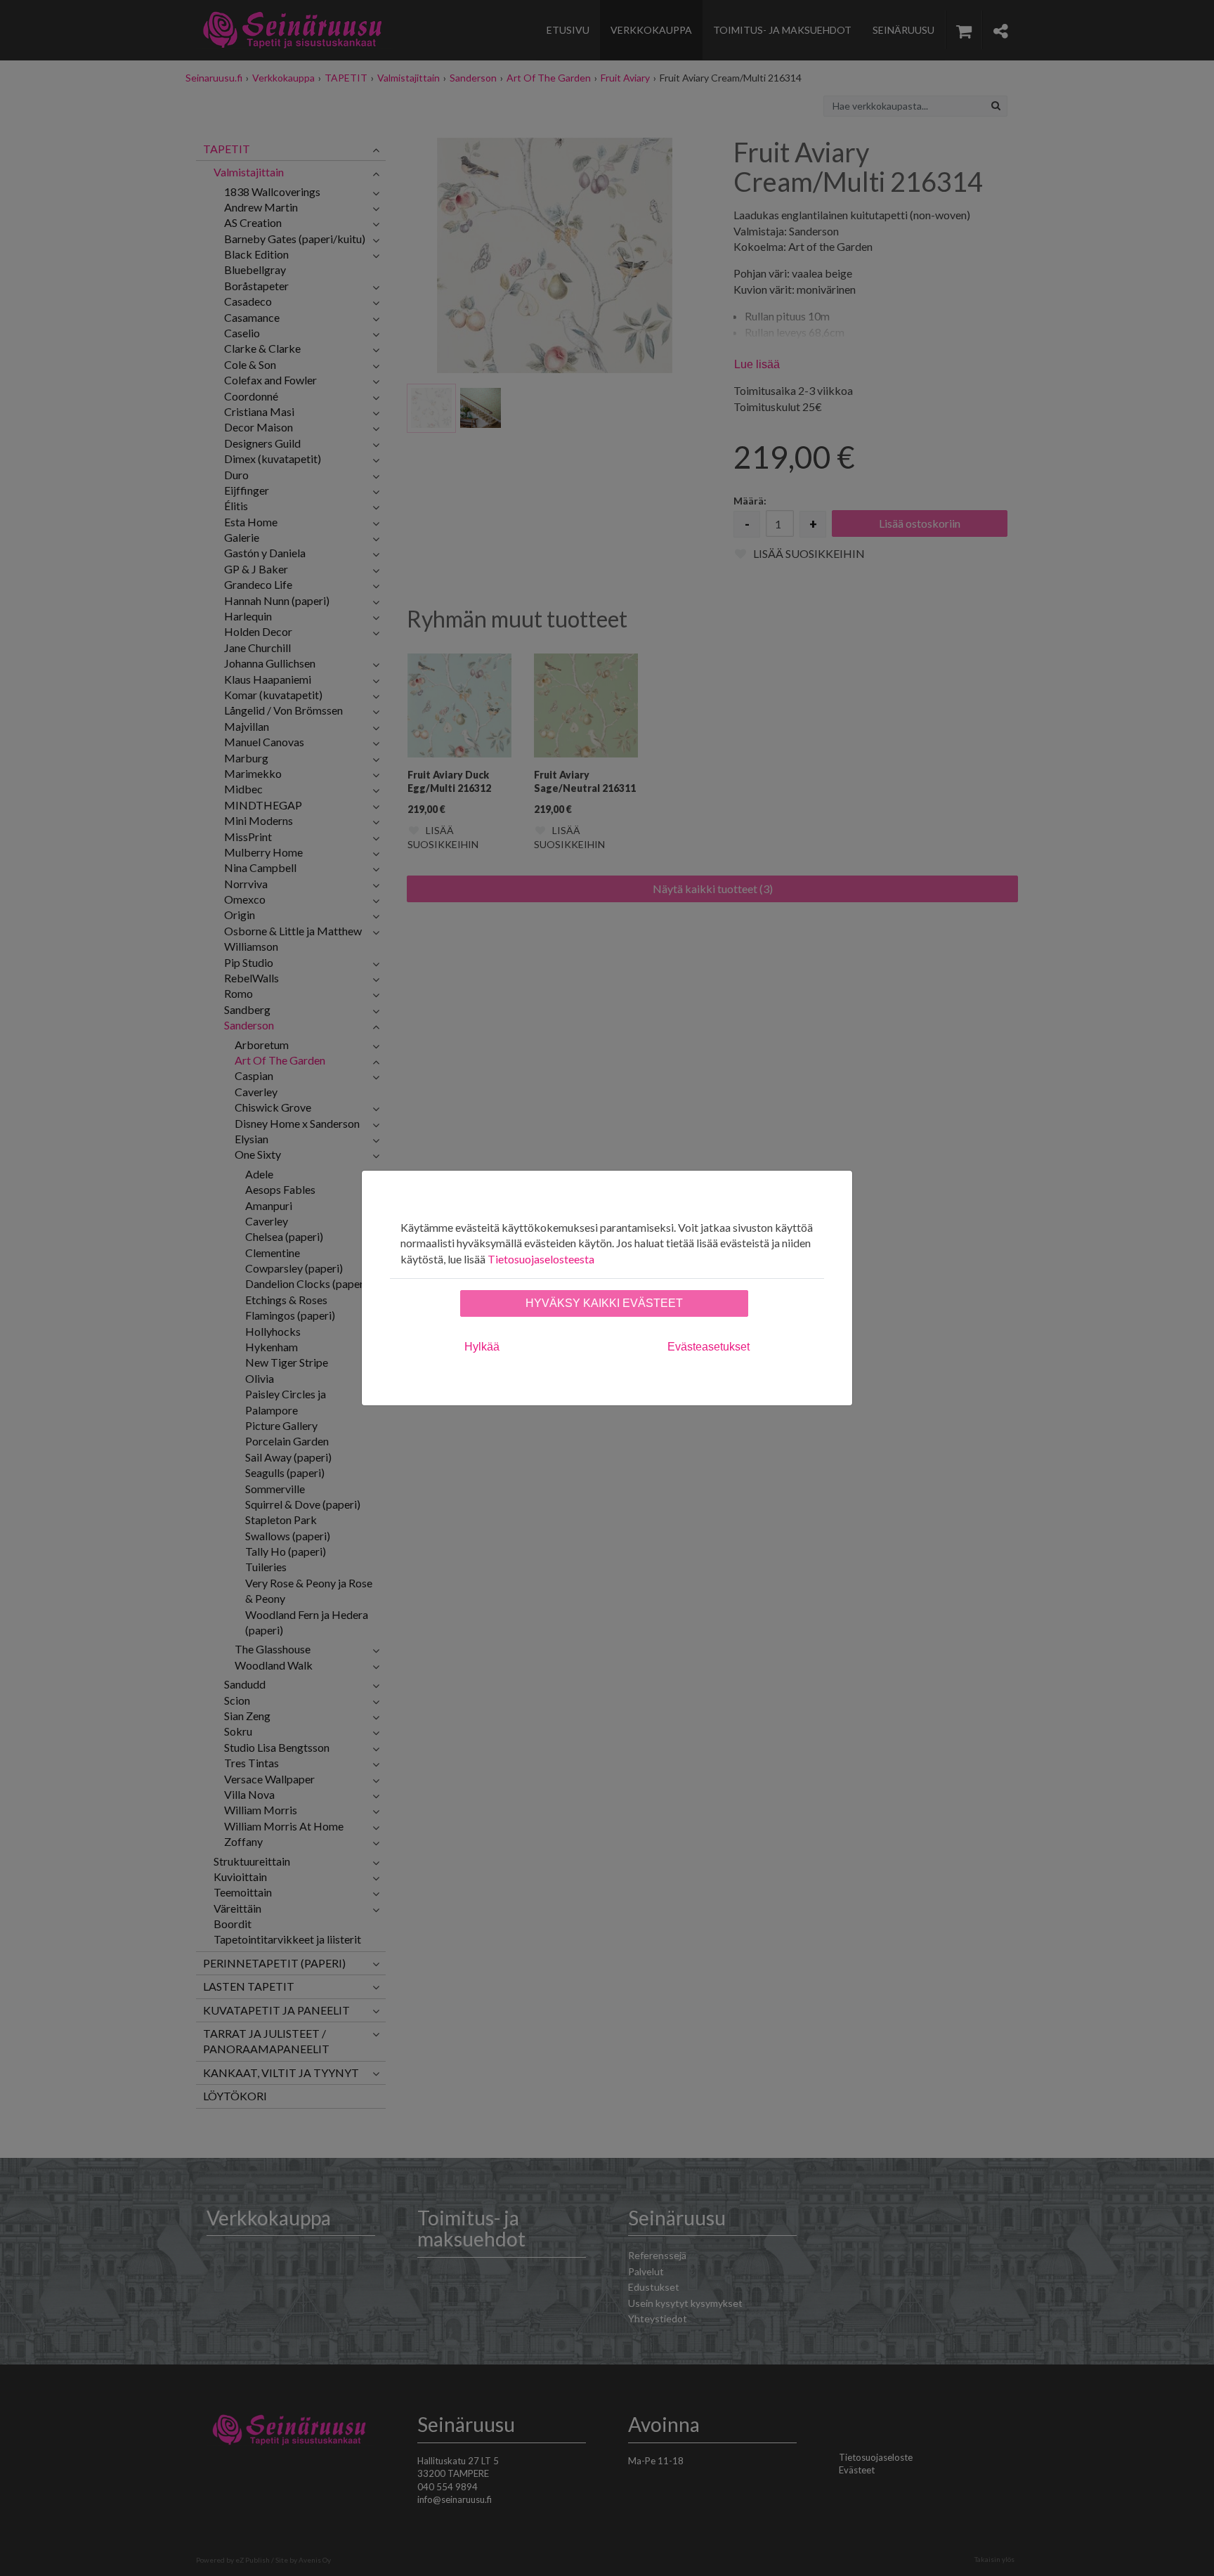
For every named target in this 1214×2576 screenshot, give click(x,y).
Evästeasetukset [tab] (709, 1347)
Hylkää (482, 1347)
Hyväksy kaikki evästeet (604, 1303)
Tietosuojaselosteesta (541, 1259)
